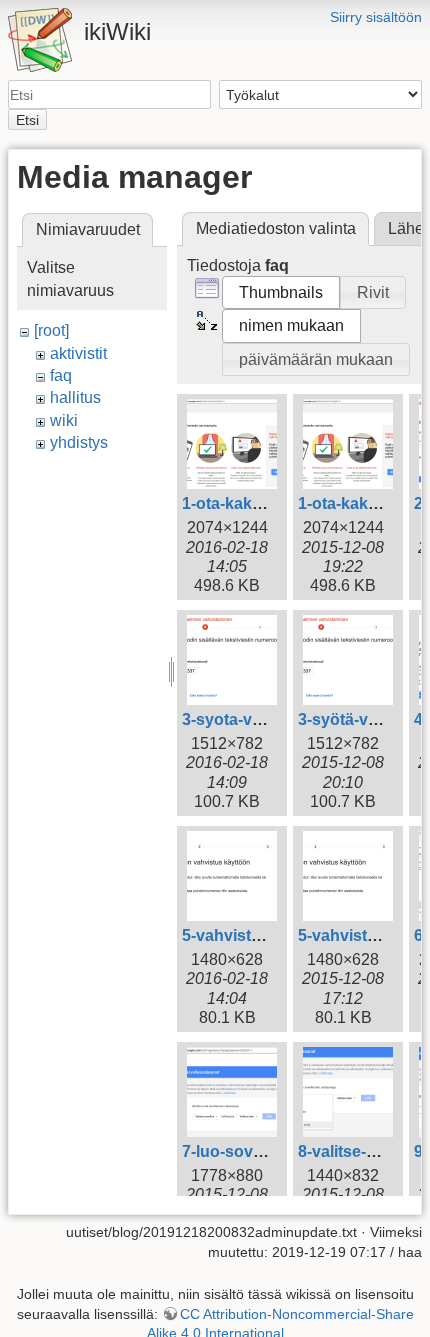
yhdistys (79, 442)
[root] (51, 330)
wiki (64, 420)
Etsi (27, 120)
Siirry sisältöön (376, 17)
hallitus (75, 397)
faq (61, 375)
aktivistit (78, 353)
